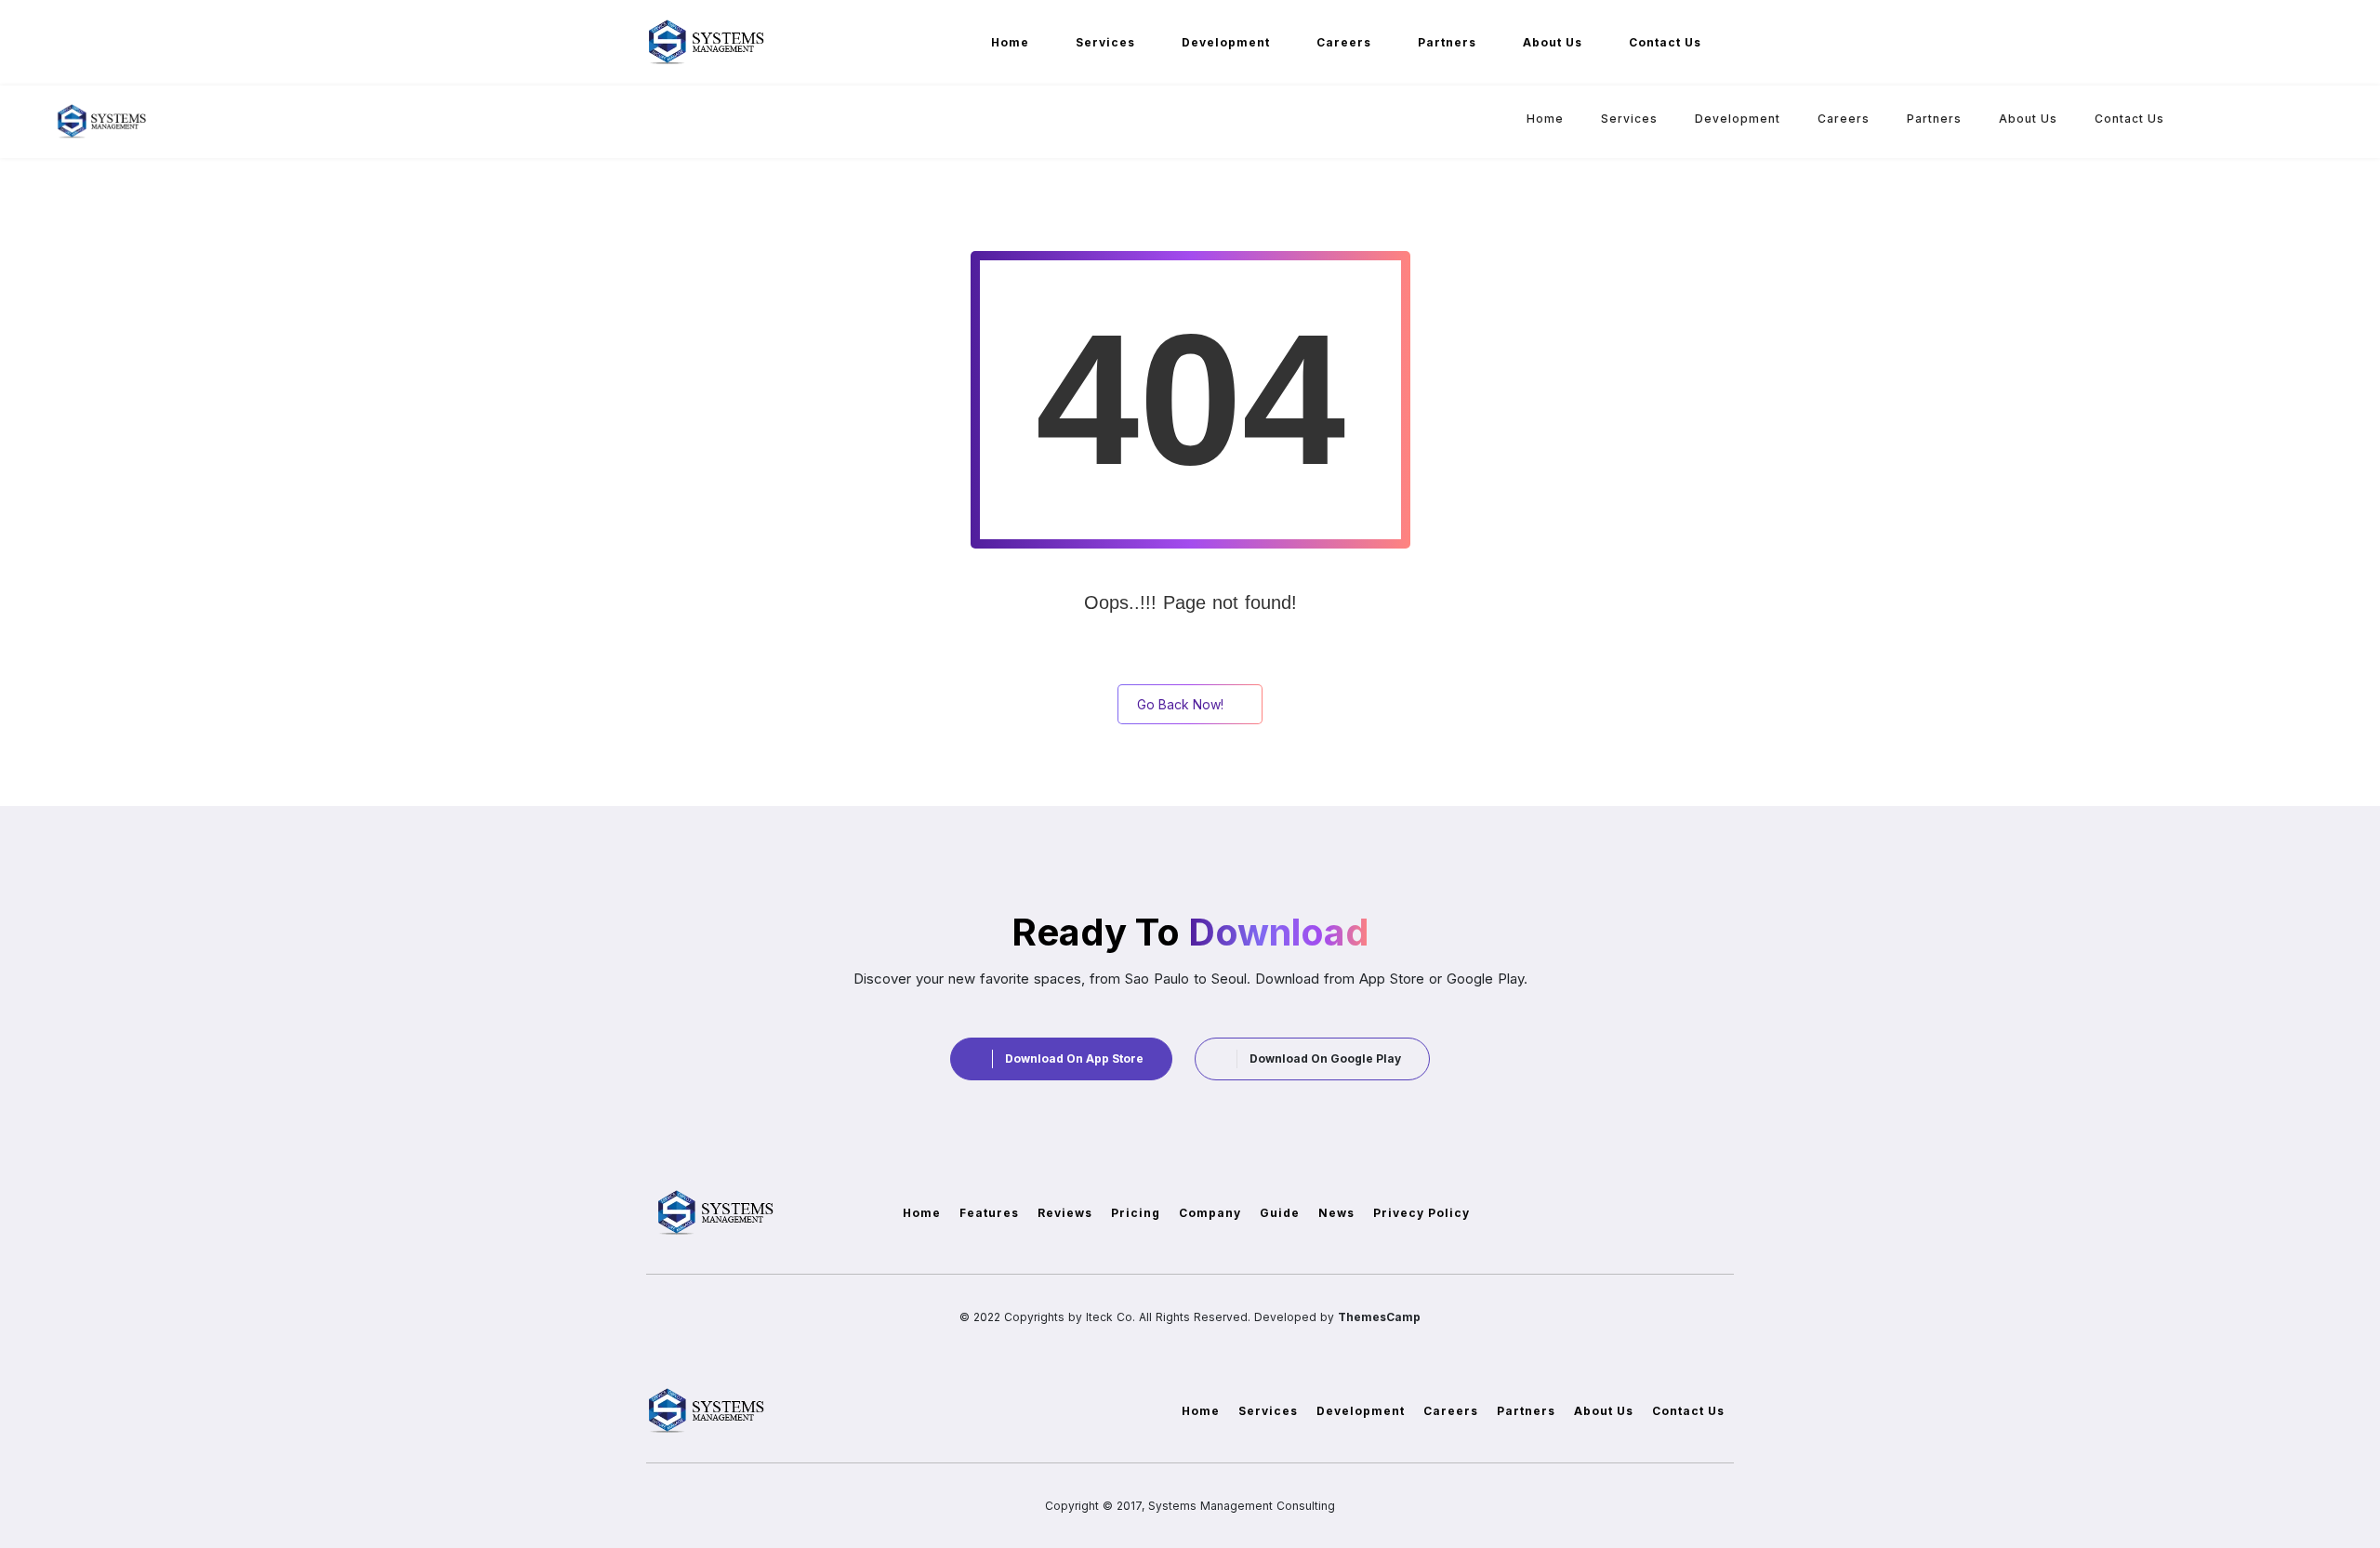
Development (1226, 42)
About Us (1553, 42)
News (1336, 1213)
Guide (1280, 1213)
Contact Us (1665, 42)
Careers (1344, 42)
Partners (1447, 42)
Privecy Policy (1421, 1213)
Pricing (1136, 1213)
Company (1210, 1213)
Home (1010, 42)
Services (1105, 42)
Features (989, 1213)
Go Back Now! (1180, 704)
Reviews (1065, 1213)
